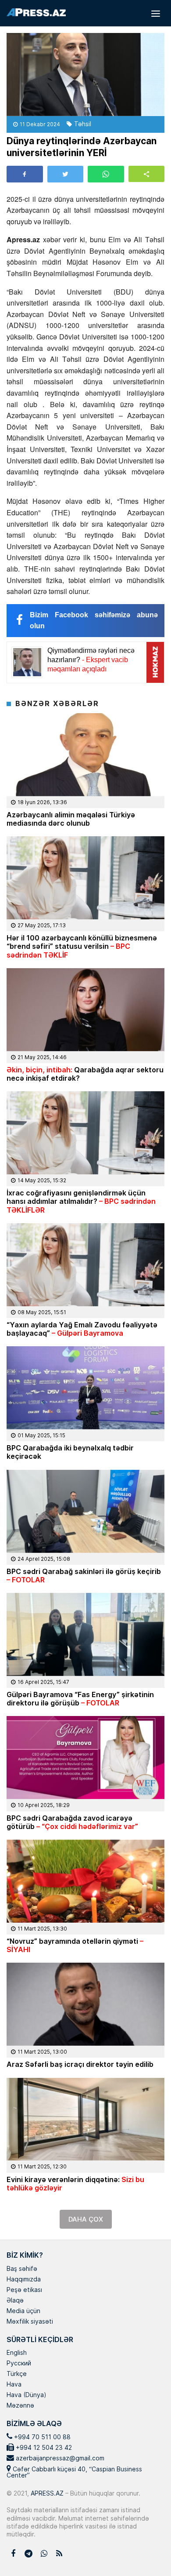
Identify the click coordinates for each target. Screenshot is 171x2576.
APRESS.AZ (46, 2493)
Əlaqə (15, 2301)
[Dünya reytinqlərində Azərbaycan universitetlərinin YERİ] (85, 75)
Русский (19, 2364)
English (17, 2353)
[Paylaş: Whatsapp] (106, 174)
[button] (147, 174)
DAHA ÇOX (86, 2219)
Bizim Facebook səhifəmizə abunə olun (94, 621)
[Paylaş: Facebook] (25, 174)
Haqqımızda (24, 2280)
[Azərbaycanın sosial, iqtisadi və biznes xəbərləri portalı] (36, 12)
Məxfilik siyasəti (30, 2322)
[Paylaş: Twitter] (66, 174)
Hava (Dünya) (26, 2395)
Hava (14, 2385)
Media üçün (23, 2311)
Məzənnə (20, 2406)
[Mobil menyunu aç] (156, 13)
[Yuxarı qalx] (146, 2551)
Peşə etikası (24, 2290)
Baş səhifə (22, 2269)
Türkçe (17, 2374)
